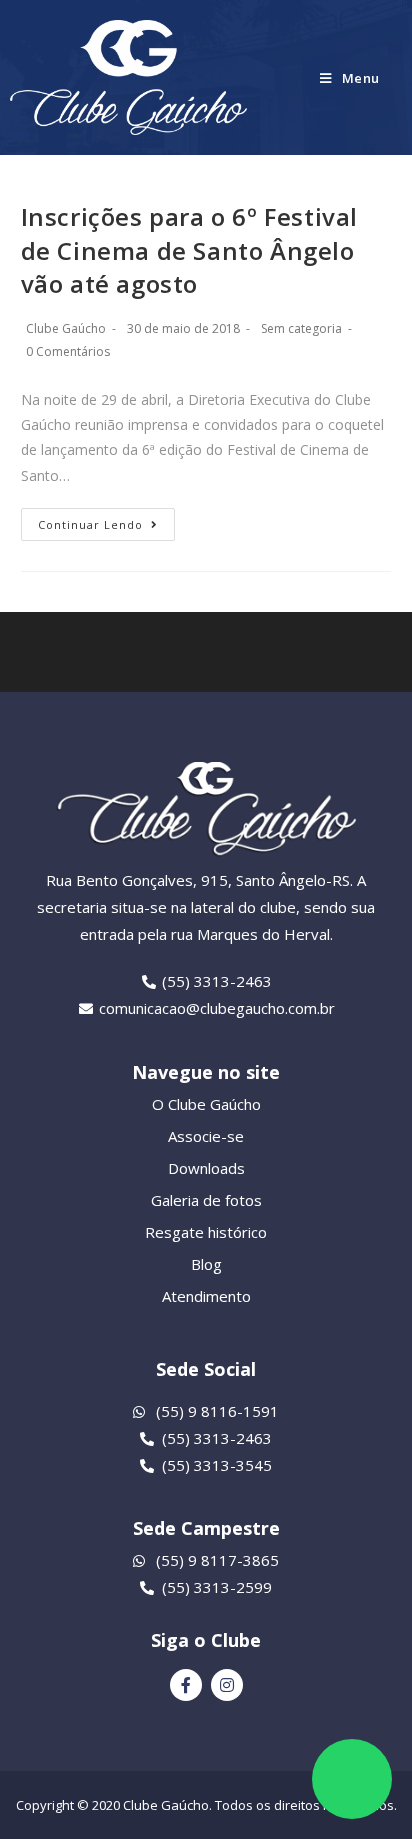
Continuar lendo (90, 524)
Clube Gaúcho (66, 328)
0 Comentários (68, 351)
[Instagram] (227, 1685)
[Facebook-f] (186, 1685)
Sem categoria (301, 328)
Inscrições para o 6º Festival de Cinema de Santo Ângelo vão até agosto (189, 250)
